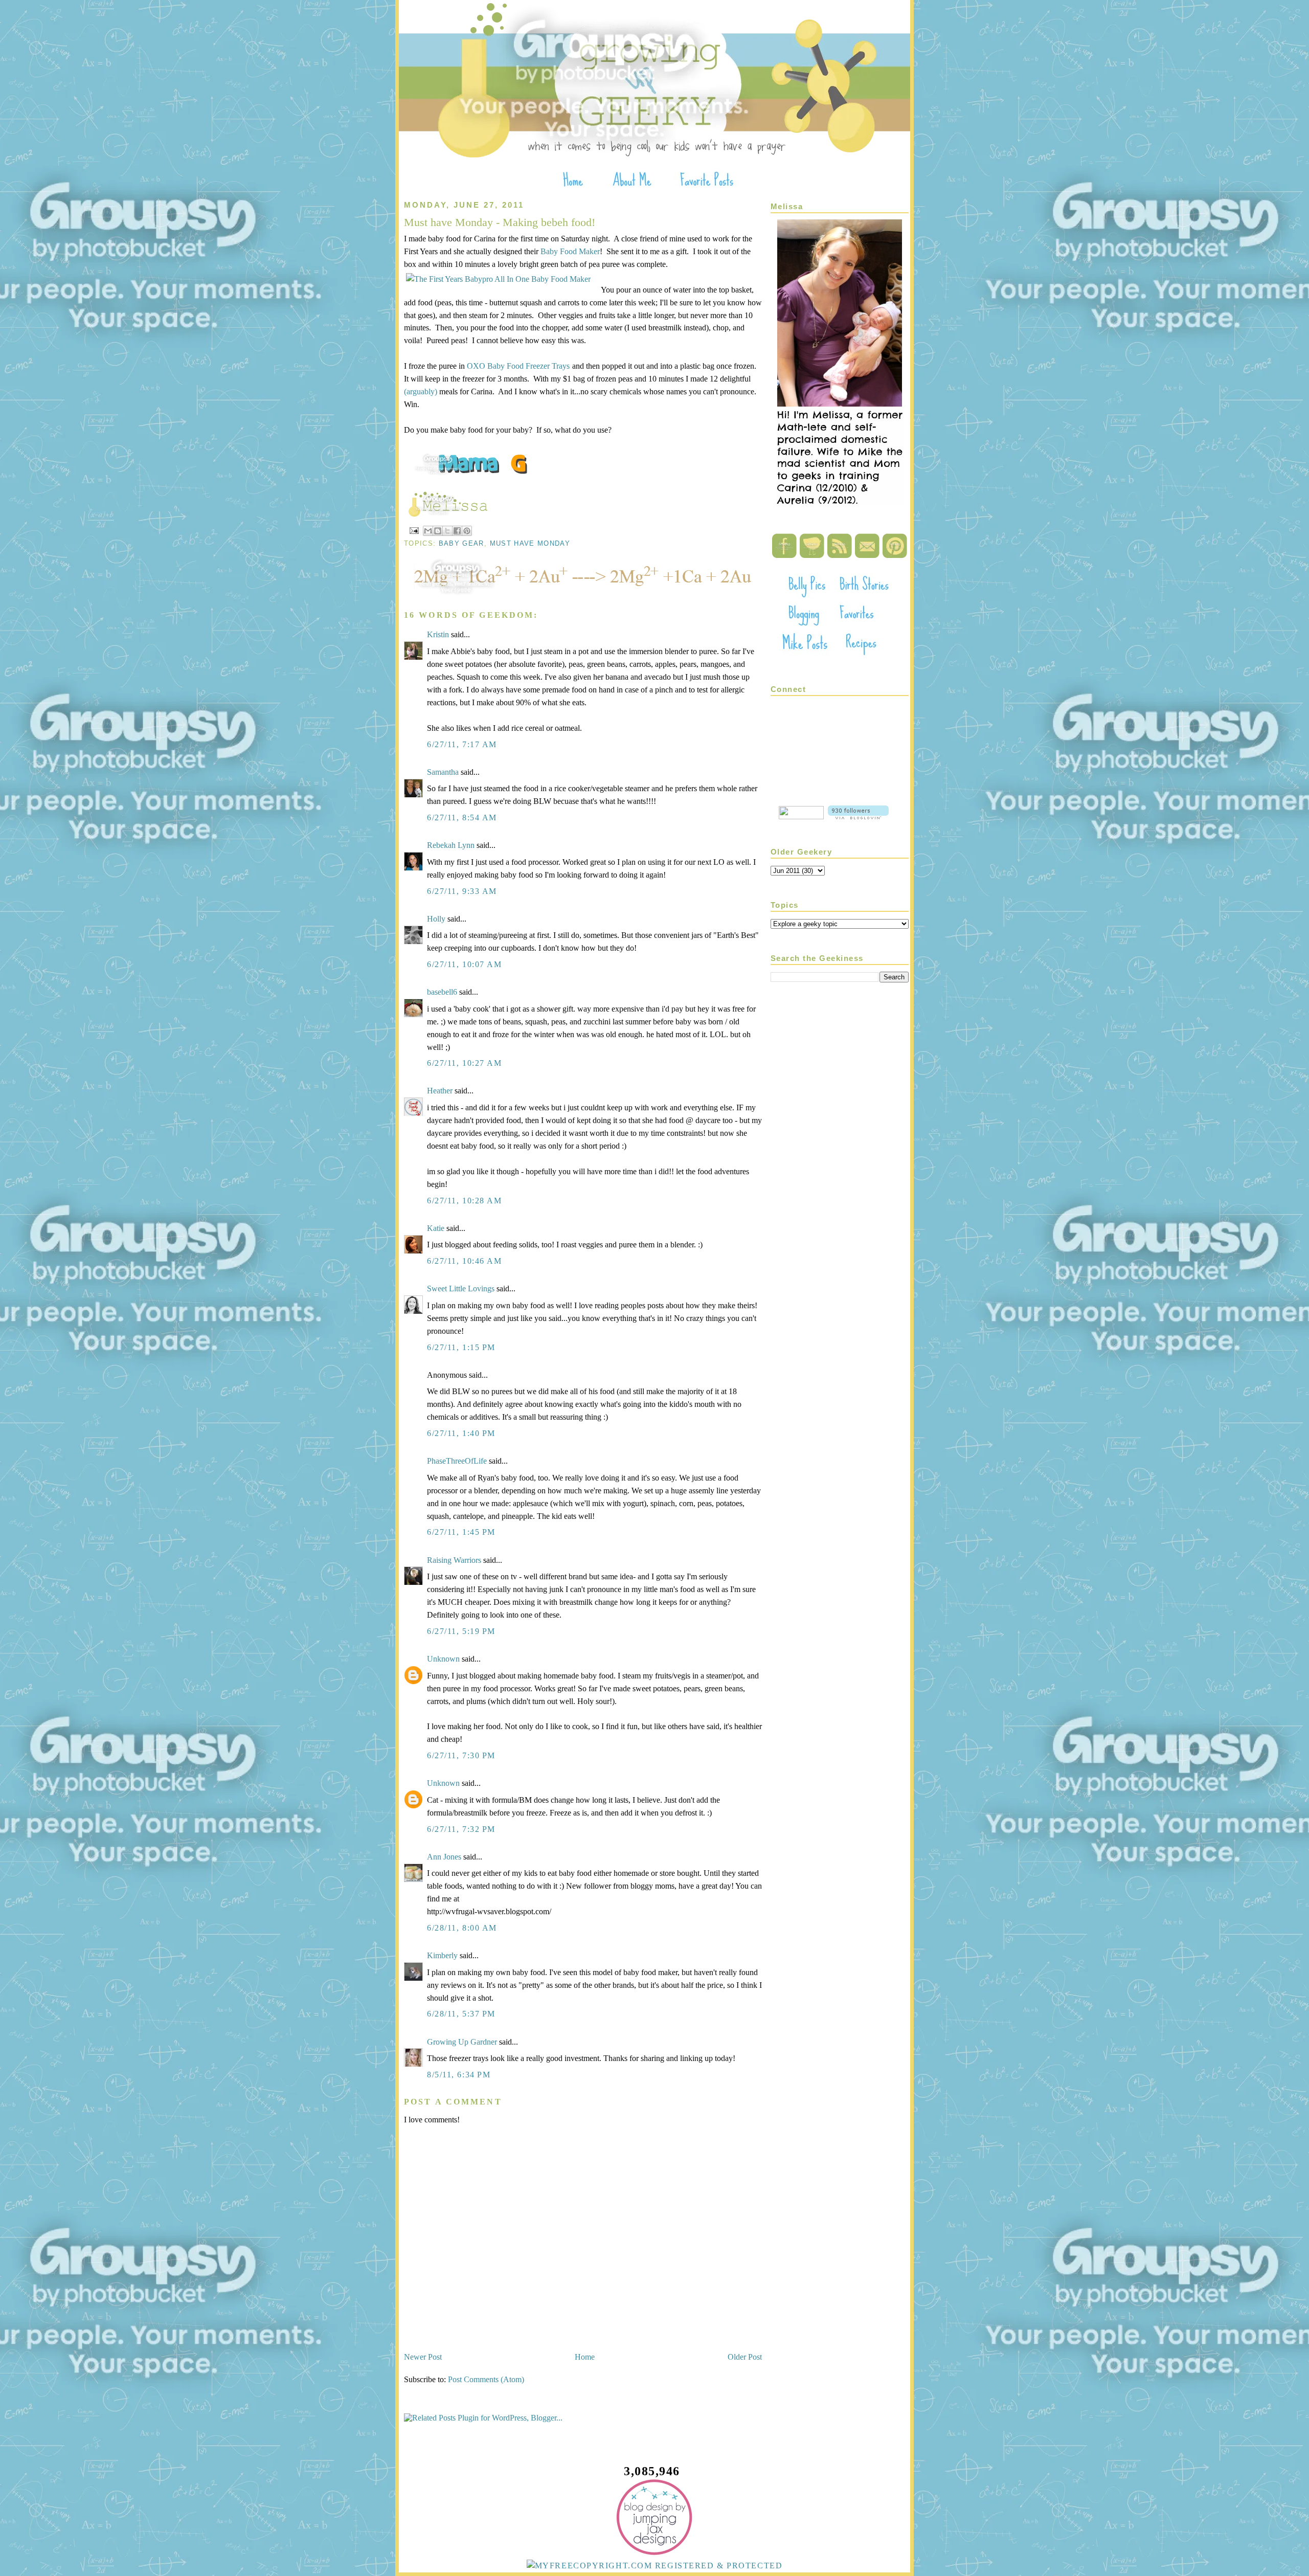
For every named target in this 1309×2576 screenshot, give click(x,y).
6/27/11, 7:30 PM (461, 1755)
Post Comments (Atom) (486, 2379)
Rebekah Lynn (451, 845)
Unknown (443, 1659)
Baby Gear (461, 543)
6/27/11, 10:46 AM (465, 1261)
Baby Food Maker (570, 251)
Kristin (438, 634)
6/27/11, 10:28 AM (465, 1201)
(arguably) (421, 391)
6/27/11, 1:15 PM (461, 1347)
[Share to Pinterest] (467, 531)
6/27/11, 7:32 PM (461, 1829)
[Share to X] (447, 531)
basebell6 (442, 992)
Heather (440, 1091)
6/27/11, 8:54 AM (462, 817)
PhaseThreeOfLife (457, 1461)
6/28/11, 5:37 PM (461, 2014)
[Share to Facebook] (457, 531)
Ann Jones (444, 1857)
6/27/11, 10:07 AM (465, 964)
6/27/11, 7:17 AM (462, 744)
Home (585, 2357)
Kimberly (442, 1955)
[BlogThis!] (438, 531)
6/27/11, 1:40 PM (461, 1433)
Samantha (443, 772)
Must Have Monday (530, 543)
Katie (436, 1228)
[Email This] (428, 531)
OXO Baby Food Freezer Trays (518, 366)
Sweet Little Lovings (461, 1289)
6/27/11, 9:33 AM (462, 891)
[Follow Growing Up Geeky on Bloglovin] (858, 816)
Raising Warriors (454, 1560)
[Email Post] (414, 530)
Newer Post (423, 2357)
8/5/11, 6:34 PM (459, 2075)
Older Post (745, 2357)
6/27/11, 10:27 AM (465, 1063)
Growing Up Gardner (462, 2042)
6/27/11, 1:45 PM (461, 1532)
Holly (436, 919)
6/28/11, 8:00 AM (462, 1928)
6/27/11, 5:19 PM (461, 1631)
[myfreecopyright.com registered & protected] (655, 2566)
